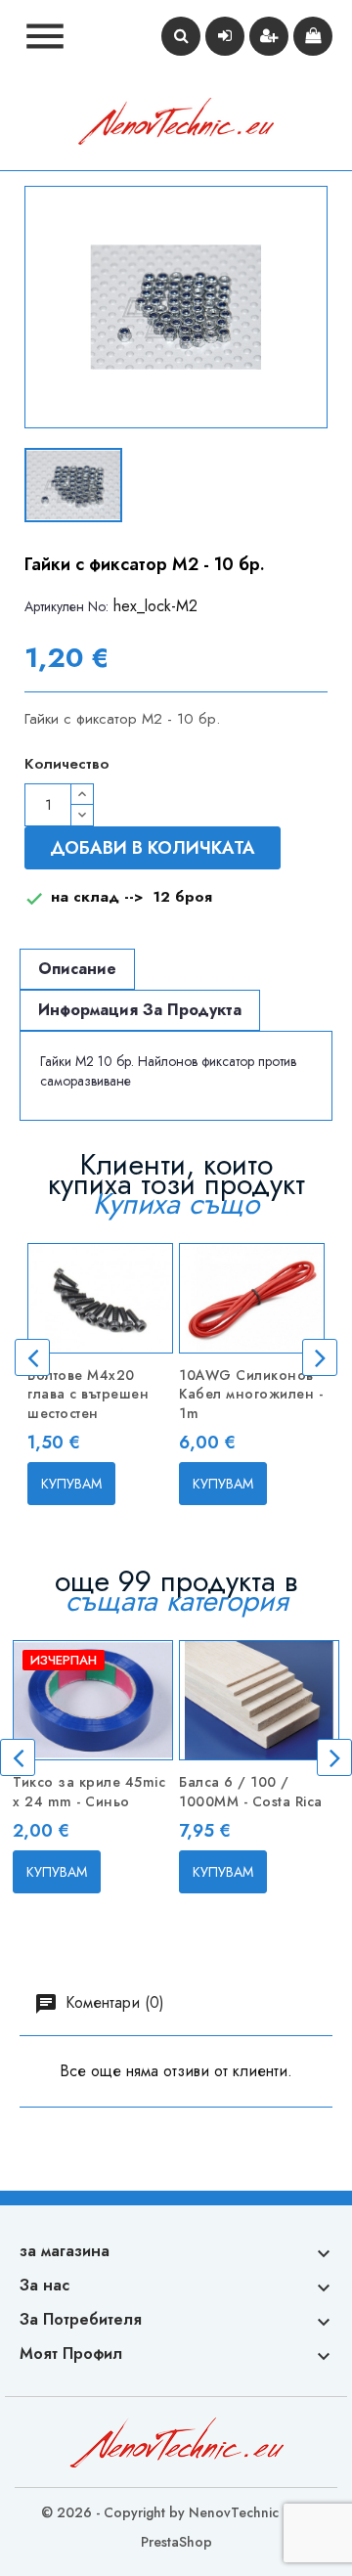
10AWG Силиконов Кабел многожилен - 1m (251, 1395)
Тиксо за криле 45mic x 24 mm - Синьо (89, 1792)
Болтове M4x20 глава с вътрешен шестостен (88, 1395)
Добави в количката (153, 848)
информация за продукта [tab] (140, 1010)
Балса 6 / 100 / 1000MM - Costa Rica (251, 1792)
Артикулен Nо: (66, 606)
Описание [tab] (77, 969)
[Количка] (313, 36)
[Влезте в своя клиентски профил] (225, 36)
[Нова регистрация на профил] (269, 36)
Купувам (71, 1484)
